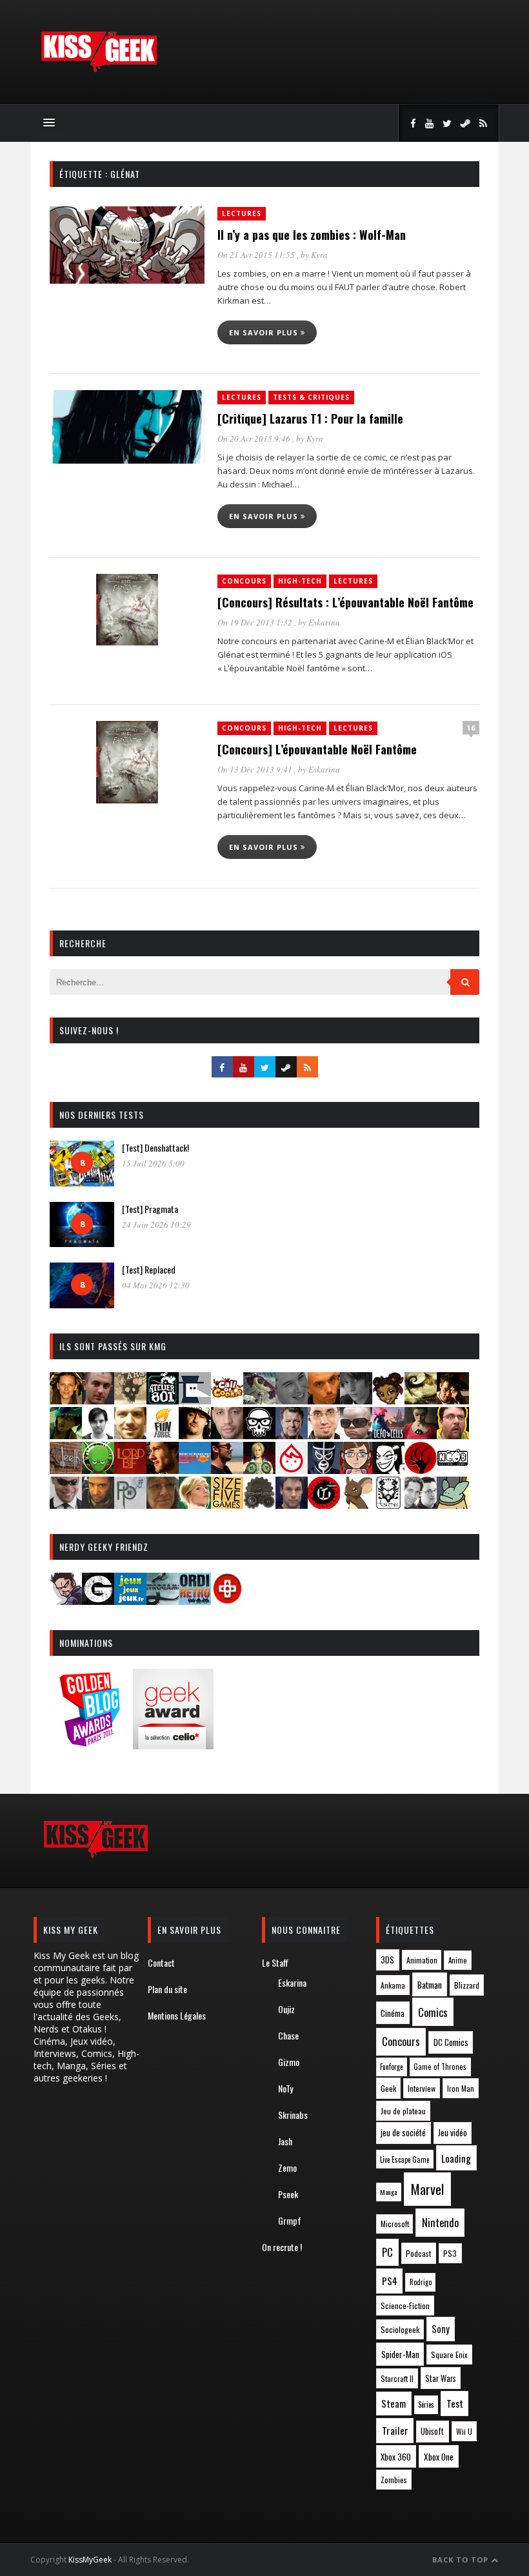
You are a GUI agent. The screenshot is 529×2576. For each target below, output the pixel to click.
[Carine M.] (259, 1400)
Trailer (395, 2430)
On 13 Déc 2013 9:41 (256, 769)
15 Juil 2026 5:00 (153, 1163)
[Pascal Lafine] (66, 1505)
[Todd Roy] (292, 1505)
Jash (285, 2141)
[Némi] (388, 1470)
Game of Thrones (440, 2067)
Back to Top (462, 2560)
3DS (387, 1960)
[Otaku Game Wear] (227, 1601)
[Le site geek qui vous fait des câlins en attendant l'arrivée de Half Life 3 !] (99, 69)
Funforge (391, 2067)
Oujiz (286, 2009)
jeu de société (403, 2133)
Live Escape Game (404, 2159)
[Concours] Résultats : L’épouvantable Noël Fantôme (345, 602)
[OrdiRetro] (195, 1601)
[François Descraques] (98, 1435)
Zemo (287, 2168)
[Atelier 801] (163, 1400)
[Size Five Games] (227, 1505)
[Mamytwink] (163, 1470)
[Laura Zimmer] (421, 1435)
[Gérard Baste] (195, 1435)
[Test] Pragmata (150, 1209)
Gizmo (289, 2062)
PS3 (450, 2253)
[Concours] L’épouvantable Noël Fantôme (317, 749)
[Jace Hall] (227, 1435)
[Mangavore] (195, 1470)
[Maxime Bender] (227, 1470)
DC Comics (451, 2042)
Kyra (319, 255)
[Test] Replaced (149, 1269)
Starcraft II (397, 2378)
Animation (422, 1960)
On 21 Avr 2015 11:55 (257, 255)
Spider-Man (400, 2354)
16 (471, 728)
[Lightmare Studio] (98, 1470)
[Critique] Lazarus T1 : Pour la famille (310, 418)
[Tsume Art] (388, 1505)
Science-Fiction (405, 2306)
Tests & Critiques (311, 397)
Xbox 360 (396, 2457)
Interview (422, 2088)
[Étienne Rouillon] (453, 1400)
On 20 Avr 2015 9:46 (255, 438)
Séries (426, 2404)
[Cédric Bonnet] (292, 1400)
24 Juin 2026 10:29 (156, 1224)
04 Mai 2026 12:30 (156, 1285)
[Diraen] (388, 1400)
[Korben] (356, 1435)
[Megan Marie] (259, 1470)
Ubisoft (432, 2431)
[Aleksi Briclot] (66, 1400)
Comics (433, 2012)
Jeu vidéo (453, 2133)
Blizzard (467, 1985)
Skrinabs (293, 2115)
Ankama (393, 1985)
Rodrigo (421, 2282)
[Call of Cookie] (227, 1400)
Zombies (394, 2480)
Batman (430, 1984)
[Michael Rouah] (292, 1470)
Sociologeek (400, 2329)
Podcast (419, 2253)
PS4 (390, 2281)
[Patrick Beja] (98, 1505)
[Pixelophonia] (130, 1505)
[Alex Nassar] (98, 1400)
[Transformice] (356, 1505)
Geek (388, 2088)
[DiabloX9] (356, 1400)
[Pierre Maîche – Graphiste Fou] (66, 1601)
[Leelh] (66, 1470)
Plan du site (167, 1989)
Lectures (242, 213)
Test (455, 2403)
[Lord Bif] (130, 1470)
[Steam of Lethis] (259, 1505)
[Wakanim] (421, 1505)
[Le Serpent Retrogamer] (163, 1601)
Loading (456, 2158)
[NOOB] (453, 1470)
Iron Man (461, 2088)
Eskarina (324, 622)
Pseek (288, 2194)
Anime (458, 1960)
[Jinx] (259, 1435)
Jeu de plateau (403, 2111)
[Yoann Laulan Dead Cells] (388, 1435)
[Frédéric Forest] (130, 1435)
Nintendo (440, 2222)
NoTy (285, 2088)
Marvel (427, 2189)
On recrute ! (282, 2247)
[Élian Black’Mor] (421, 1400)
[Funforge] (163, 1435)
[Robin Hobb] (163, 1505)
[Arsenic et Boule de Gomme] (130, 1400)
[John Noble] (292, 1435)
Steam (394, 2404)
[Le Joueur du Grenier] (453, 1435)
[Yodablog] (453, 1505)
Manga (388, 2192)
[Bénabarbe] (195, 1400)
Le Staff (275, 1962)
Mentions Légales (177, 2015)
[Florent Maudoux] (66, 1435)
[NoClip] (421, 1470)
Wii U (464, 2431)
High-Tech (300, 581)
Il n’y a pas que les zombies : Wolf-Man (312, 235)
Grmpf (290, 2220)
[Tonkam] (324, 1505)
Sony (441, 2329)
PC (387, 2252)
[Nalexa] (356, 1470)
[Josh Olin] (324, 1435)
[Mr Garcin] (324, 1470)
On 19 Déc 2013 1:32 (256, 622)
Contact (161, 1962)
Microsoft (395, 2224)
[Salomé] (195, 1505)
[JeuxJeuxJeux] (130, 1601)
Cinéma (393, 2013)
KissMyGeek (90, 2560)
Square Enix (449, 2355)
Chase (288, 2035)
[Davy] (324, 1400)
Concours (244, 581)
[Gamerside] (98, 1601)
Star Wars (441, 2378)
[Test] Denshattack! (155, 1147)
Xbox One (439, 2457)
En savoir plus (265, 332)
